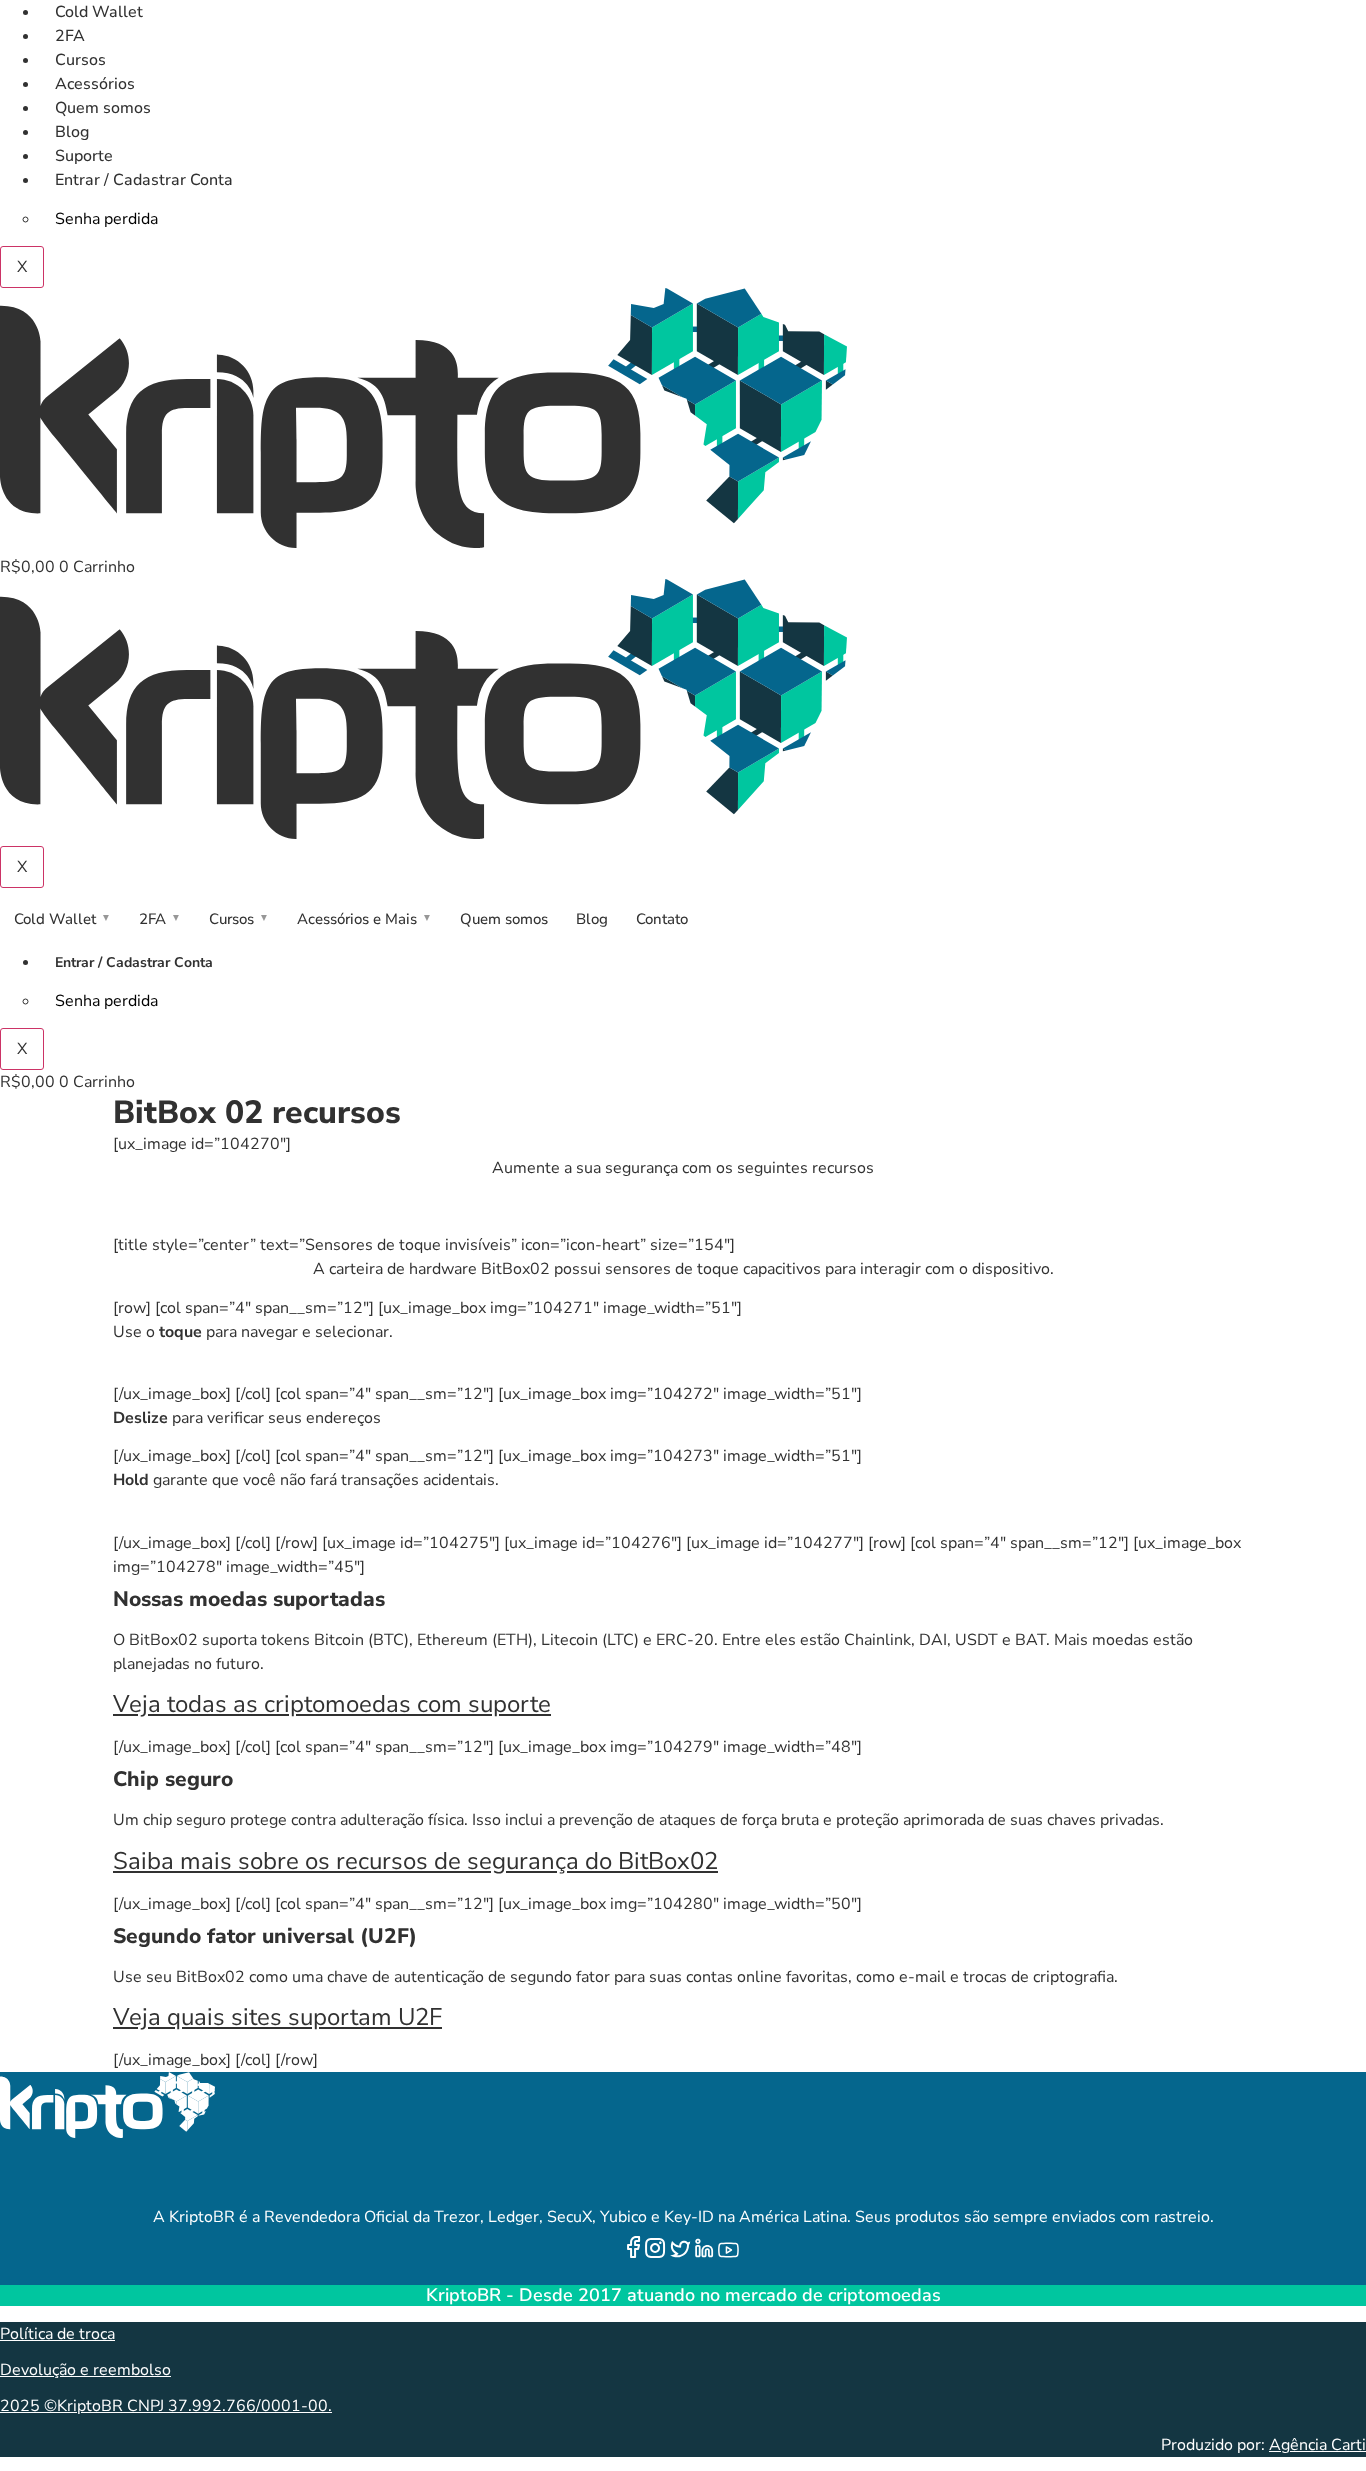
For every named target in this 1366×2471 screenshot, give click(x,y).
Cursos (80, 60)
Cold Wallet (99, 12)
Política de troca (57, 2334)
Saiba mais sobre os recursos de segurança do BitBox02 (415, 1861)
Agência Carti (1317, 2445)
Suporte (84, 156)
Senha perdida (106, 219)
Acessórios (95, 84)
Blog (72, 132)
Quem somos (103, 108)
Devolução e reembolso (85, 2370)
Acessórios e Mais (364, 919)
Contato (662, 919)
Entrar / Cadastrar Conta (144, 180)
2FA (70, 36)
